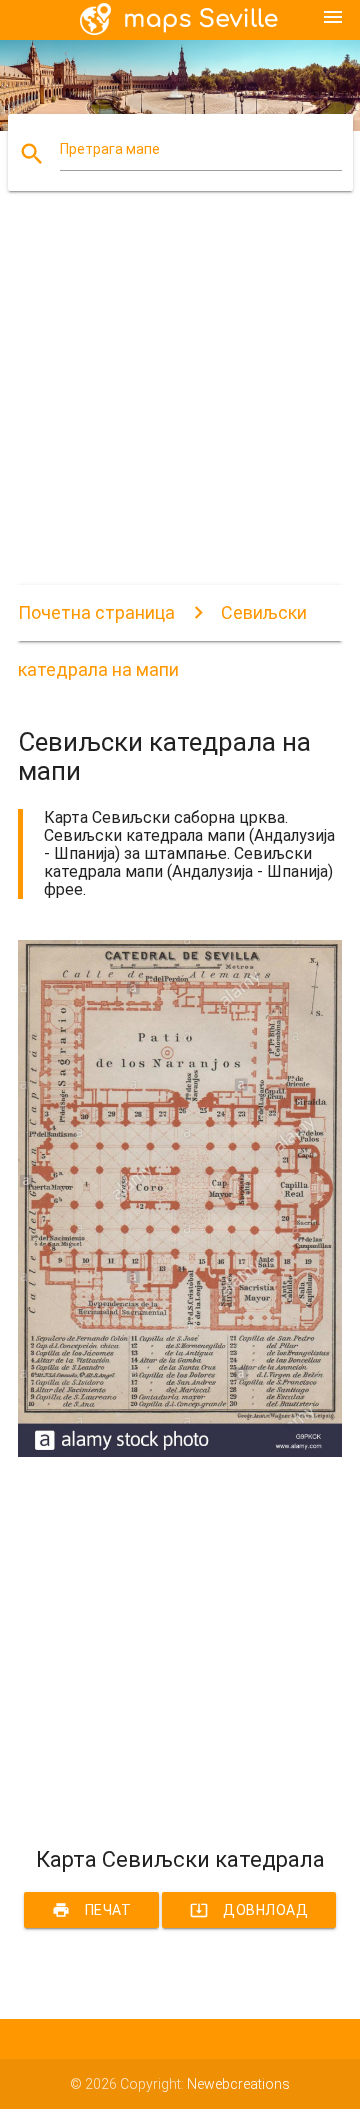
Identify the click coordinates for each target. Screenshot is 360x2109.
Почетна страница (96, 612)
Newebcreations (238, 2084)
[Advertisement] (180, 405)
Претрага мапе (110, 149)
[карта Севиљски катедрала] (180, 1452)
